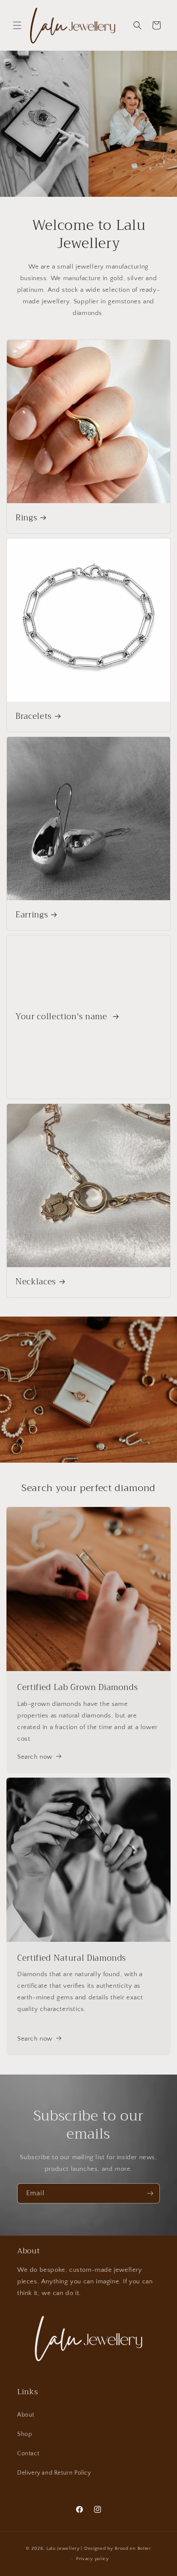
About (26, 2415)
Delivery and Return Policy (54, 2473)
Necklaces (36, 1282)
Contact (28, 2454)
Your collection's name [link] (63, 1017)
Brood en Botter (133, 2548)
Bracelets (34, 717)
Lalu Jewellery (63, 2548)
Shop (24, 2434)
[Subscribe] (150, 2193)
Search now (35, 1757)
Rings (26, 518)
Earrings (32, 915)
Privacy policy (93, 2559)
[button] (17, 25)
